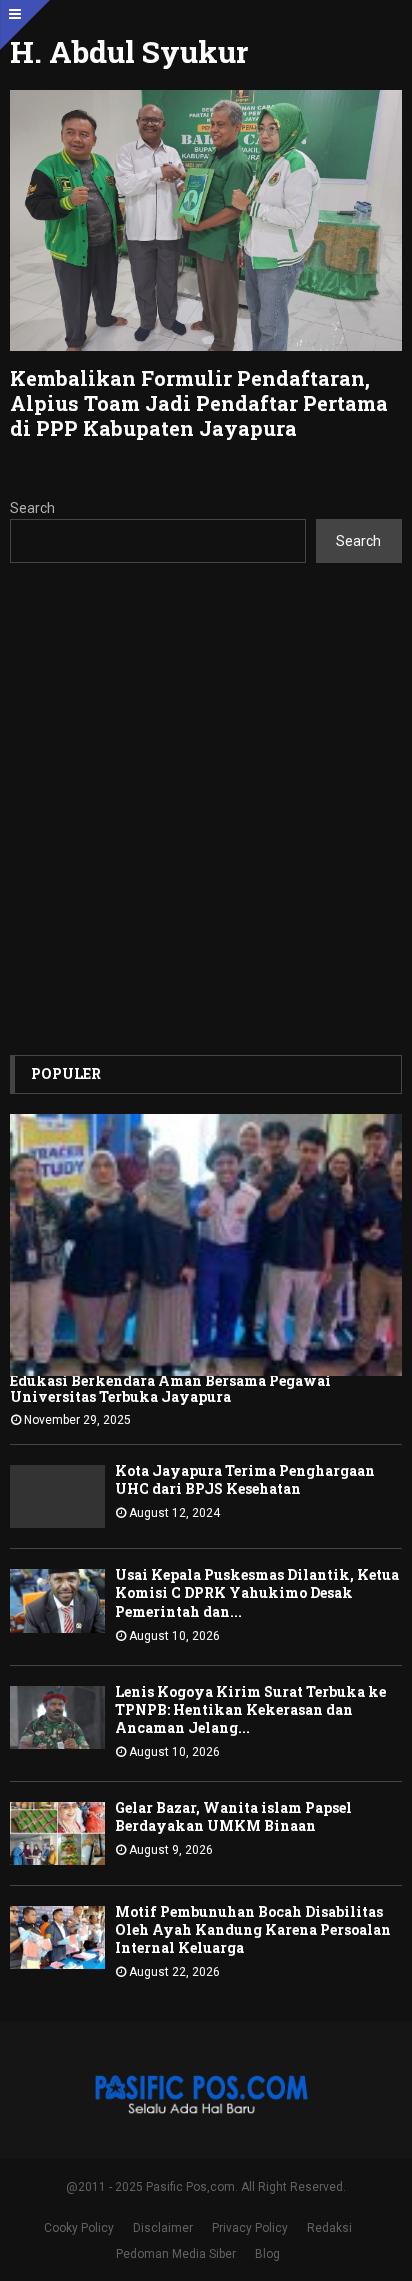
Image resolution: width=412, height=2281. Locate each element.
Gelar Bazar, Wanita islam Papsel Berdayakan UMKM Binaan (233, 1816)
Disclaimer (163, 2228)
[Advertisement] (206, 809)
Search (32, 508)
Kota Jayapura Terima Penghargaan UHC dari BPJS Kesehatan (245, 1479)
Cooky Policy (79, 2228)
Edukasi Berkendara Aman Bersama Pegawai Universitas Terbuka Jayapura (170, 1389)
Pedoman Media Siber (176, 2254)
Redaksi (329, 2228)
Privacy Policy (250, 2228)
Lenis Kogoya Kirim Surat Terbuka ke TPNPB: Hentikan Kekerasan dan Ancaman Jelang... (250, 1709)
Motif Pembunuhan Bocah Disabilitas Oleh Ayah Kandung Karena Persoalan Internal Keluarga (253, 1929)
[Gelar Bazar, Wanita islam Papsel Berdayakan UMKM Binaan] (57, 1833)
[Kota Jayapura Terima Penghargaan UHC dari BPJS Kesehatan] (57, 1496)
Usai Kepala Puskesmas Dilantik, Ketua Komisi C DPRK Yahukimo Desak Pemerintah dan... (257, 1592)
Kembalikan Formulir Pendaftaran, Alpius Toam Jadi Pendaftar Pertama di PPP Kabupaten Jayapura (199, 403)
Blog (267, 2254)
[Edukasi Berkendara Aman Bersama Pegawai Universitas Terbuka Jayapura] (206, 1244)
